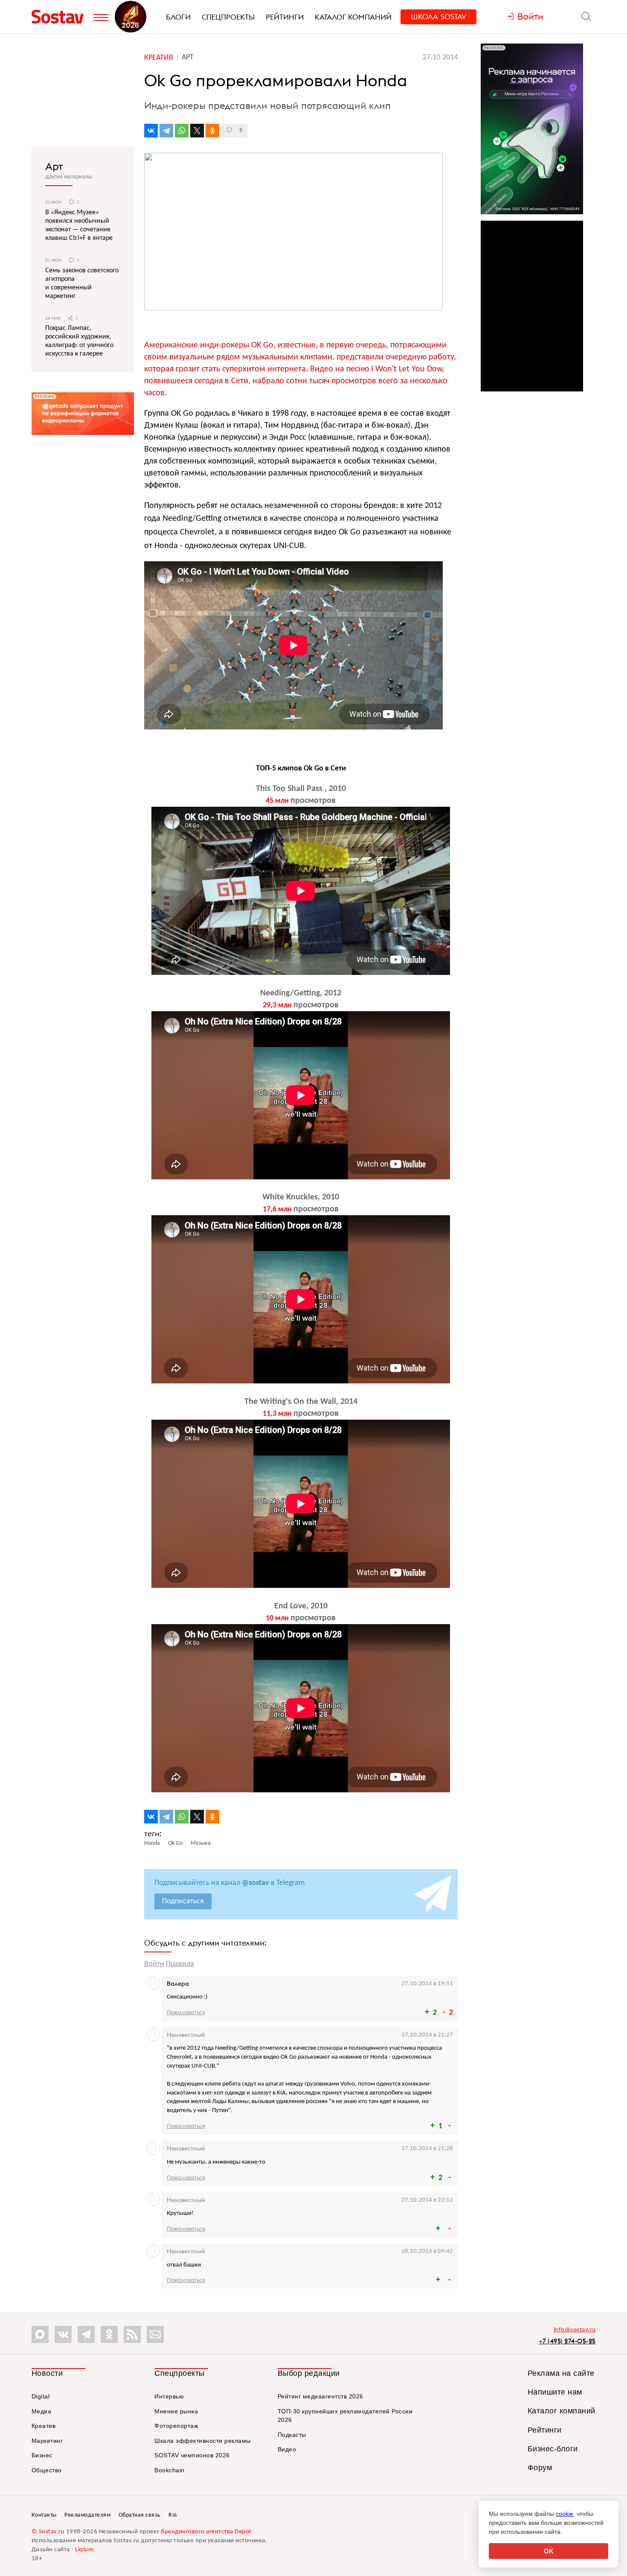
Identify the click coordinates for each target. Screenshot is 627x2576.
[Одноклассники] (212, 131)
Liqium (84, 2550)
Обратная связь (140, 2515)
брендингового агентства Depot (206, 2532)
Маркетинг (47, 2441)
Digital (41, 2396)
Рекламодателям (87, 2515)
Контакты (44, 2515)
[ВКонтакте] (151, 131)
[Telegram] (166, 131)
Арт (54, 166)
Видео (287, 2449)
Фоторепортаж (176, 2426)
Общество (47, 2470)
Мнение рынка (176, 2411)
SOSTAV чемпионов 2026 (192, 2455)
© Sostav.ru (48, 2532)
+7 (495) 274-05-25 (567, 2341)
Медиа (42, 2411)
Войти (154, 1964)
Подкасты (292, 2435)
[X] (197, 131)
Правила (180, 1964)
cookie (565, 2514)
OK (549, 2551)
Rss (173, 2515)
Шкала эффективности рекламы (203, 2441)
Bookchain (170, 2470)
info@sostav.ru (575, 2330)
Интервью (169, 2396)
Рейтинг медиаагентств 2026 (321, 2396)
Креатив (44, 2426)
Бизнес (42, 2455)
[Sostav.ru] (60, 17)
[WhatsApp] (182, 131)
